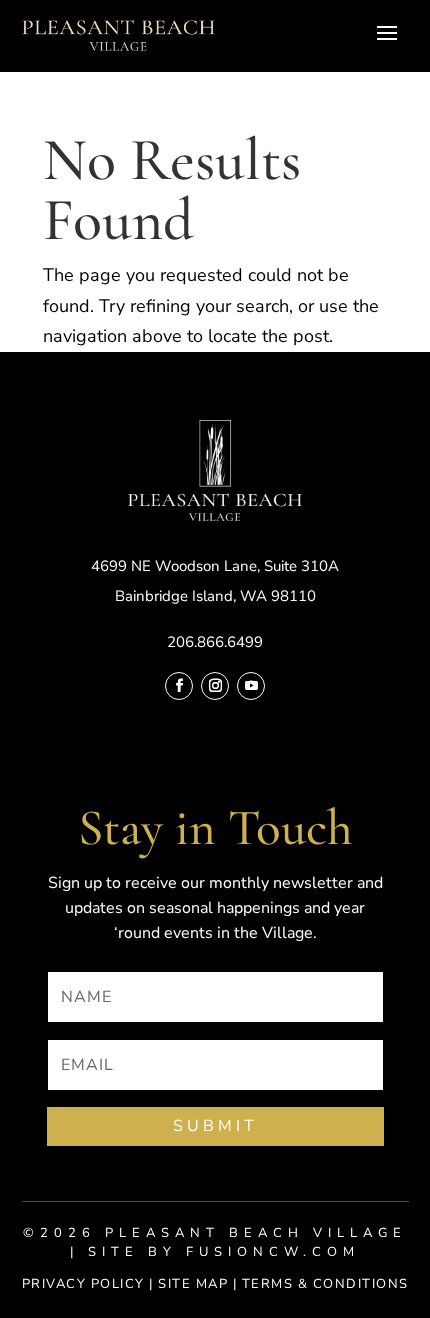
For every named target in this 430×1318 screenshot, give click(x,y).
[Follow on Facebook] (179, 686)
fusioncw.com (273, 1252)
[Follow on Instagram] (215, 686)
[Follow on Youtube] (251, 686)
